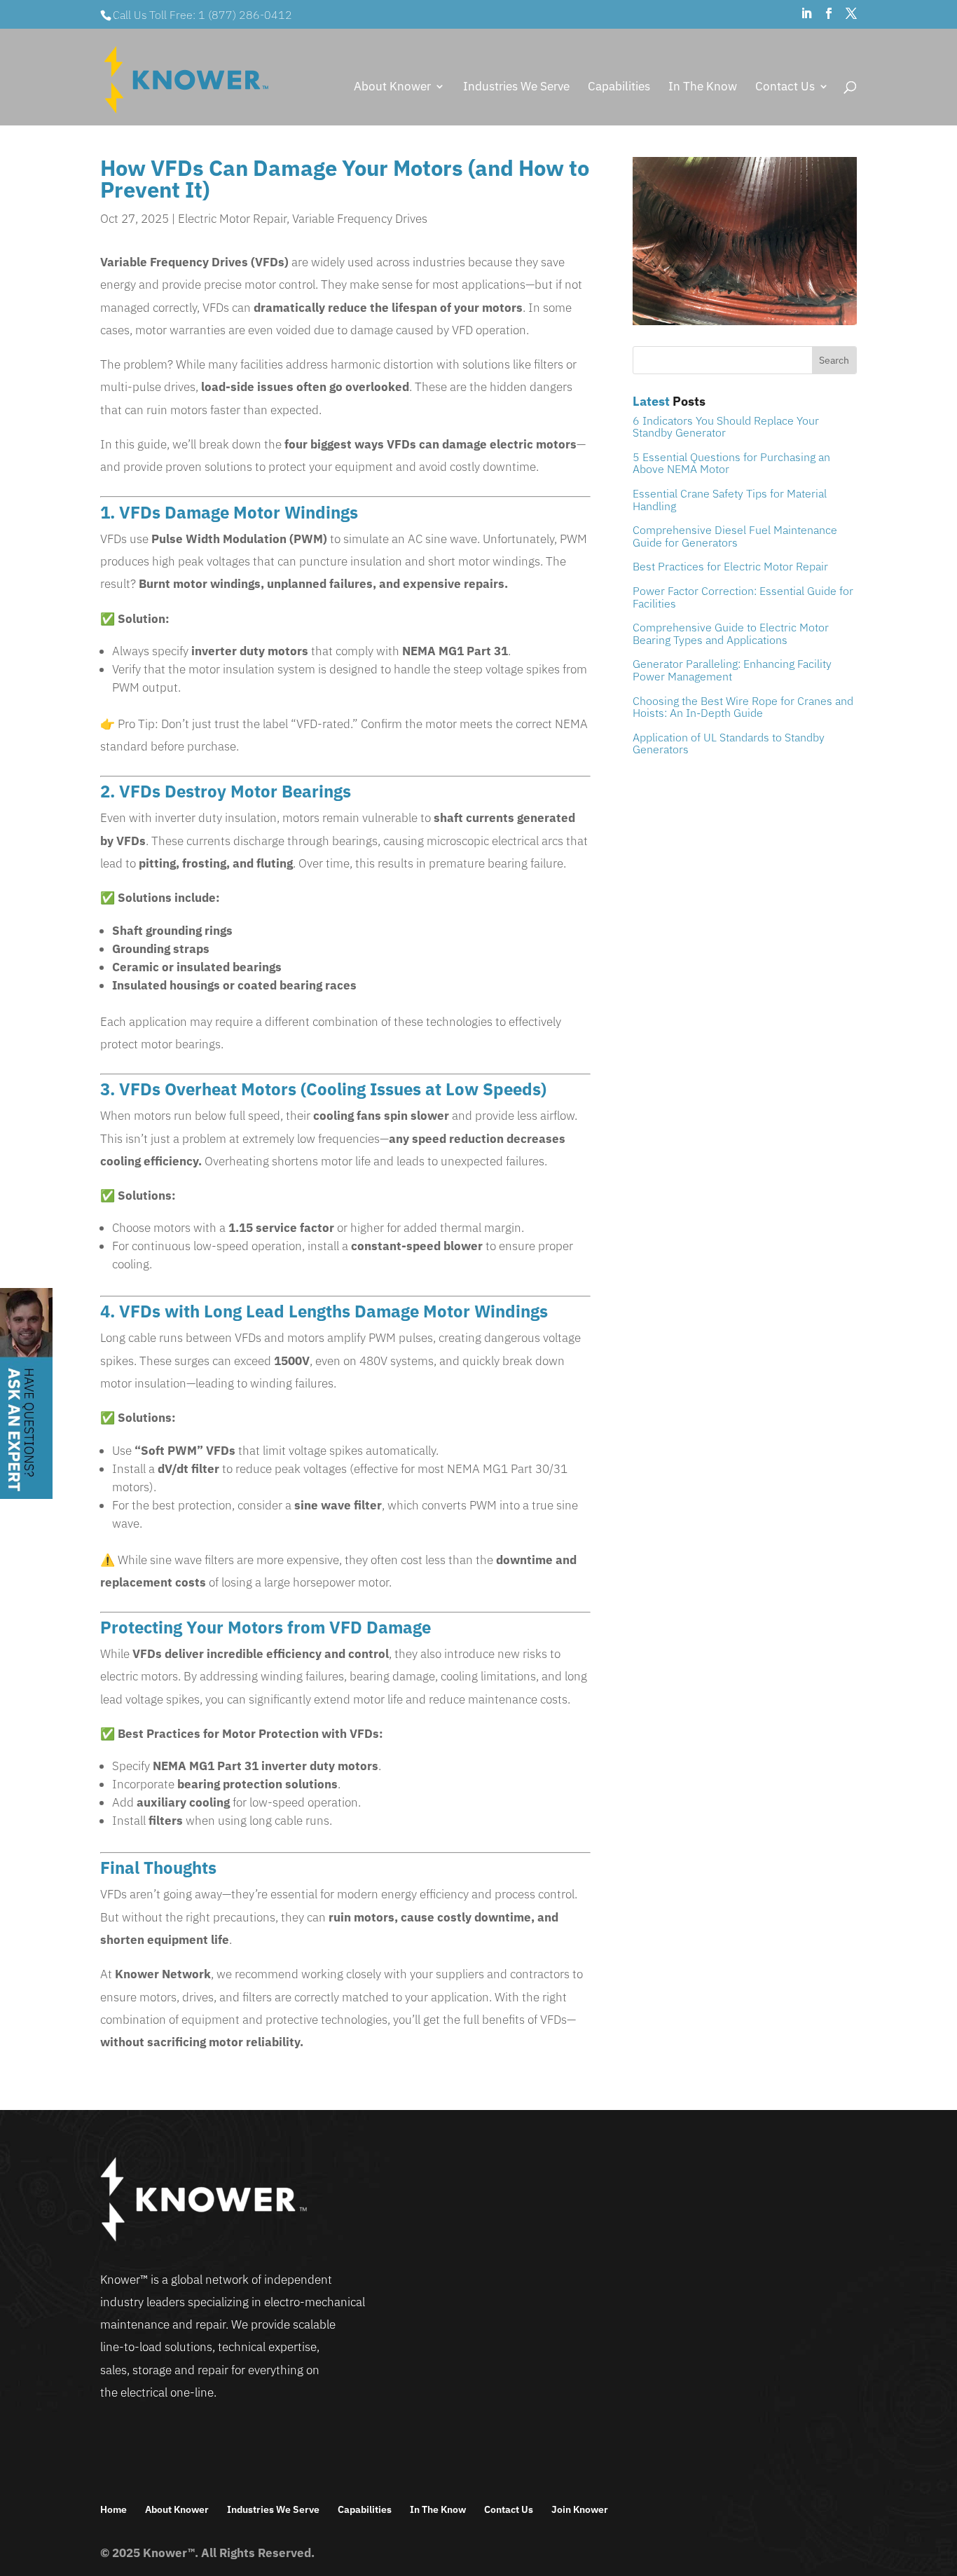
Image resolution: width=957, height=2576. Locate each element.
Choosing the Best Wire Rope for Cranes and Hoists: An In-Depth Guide (743, 707)
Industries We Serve (516, 88)
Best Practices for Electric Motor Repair (730, 566)
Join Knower (580, 2509)
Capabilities (619, 88)
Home (113, 2509)
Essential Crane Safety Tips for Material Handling (730, 500)
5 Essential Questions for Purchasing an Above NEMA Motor (731, 463)
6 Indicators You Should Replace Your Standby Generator (726, 427)
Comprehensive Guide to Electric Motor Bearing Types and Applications (731, 633)
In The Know (703, 88)
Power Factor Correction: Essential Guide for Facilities (743, 597)
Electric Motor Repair (232, 219)
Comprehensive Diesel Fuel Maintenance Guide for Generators (735, 536)
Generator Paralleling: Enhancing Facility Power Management (732, 670)
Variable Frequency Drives (360, 219)
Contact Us (785, 88)
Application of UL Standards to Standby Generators (729, 744)
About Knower (392, 88)
